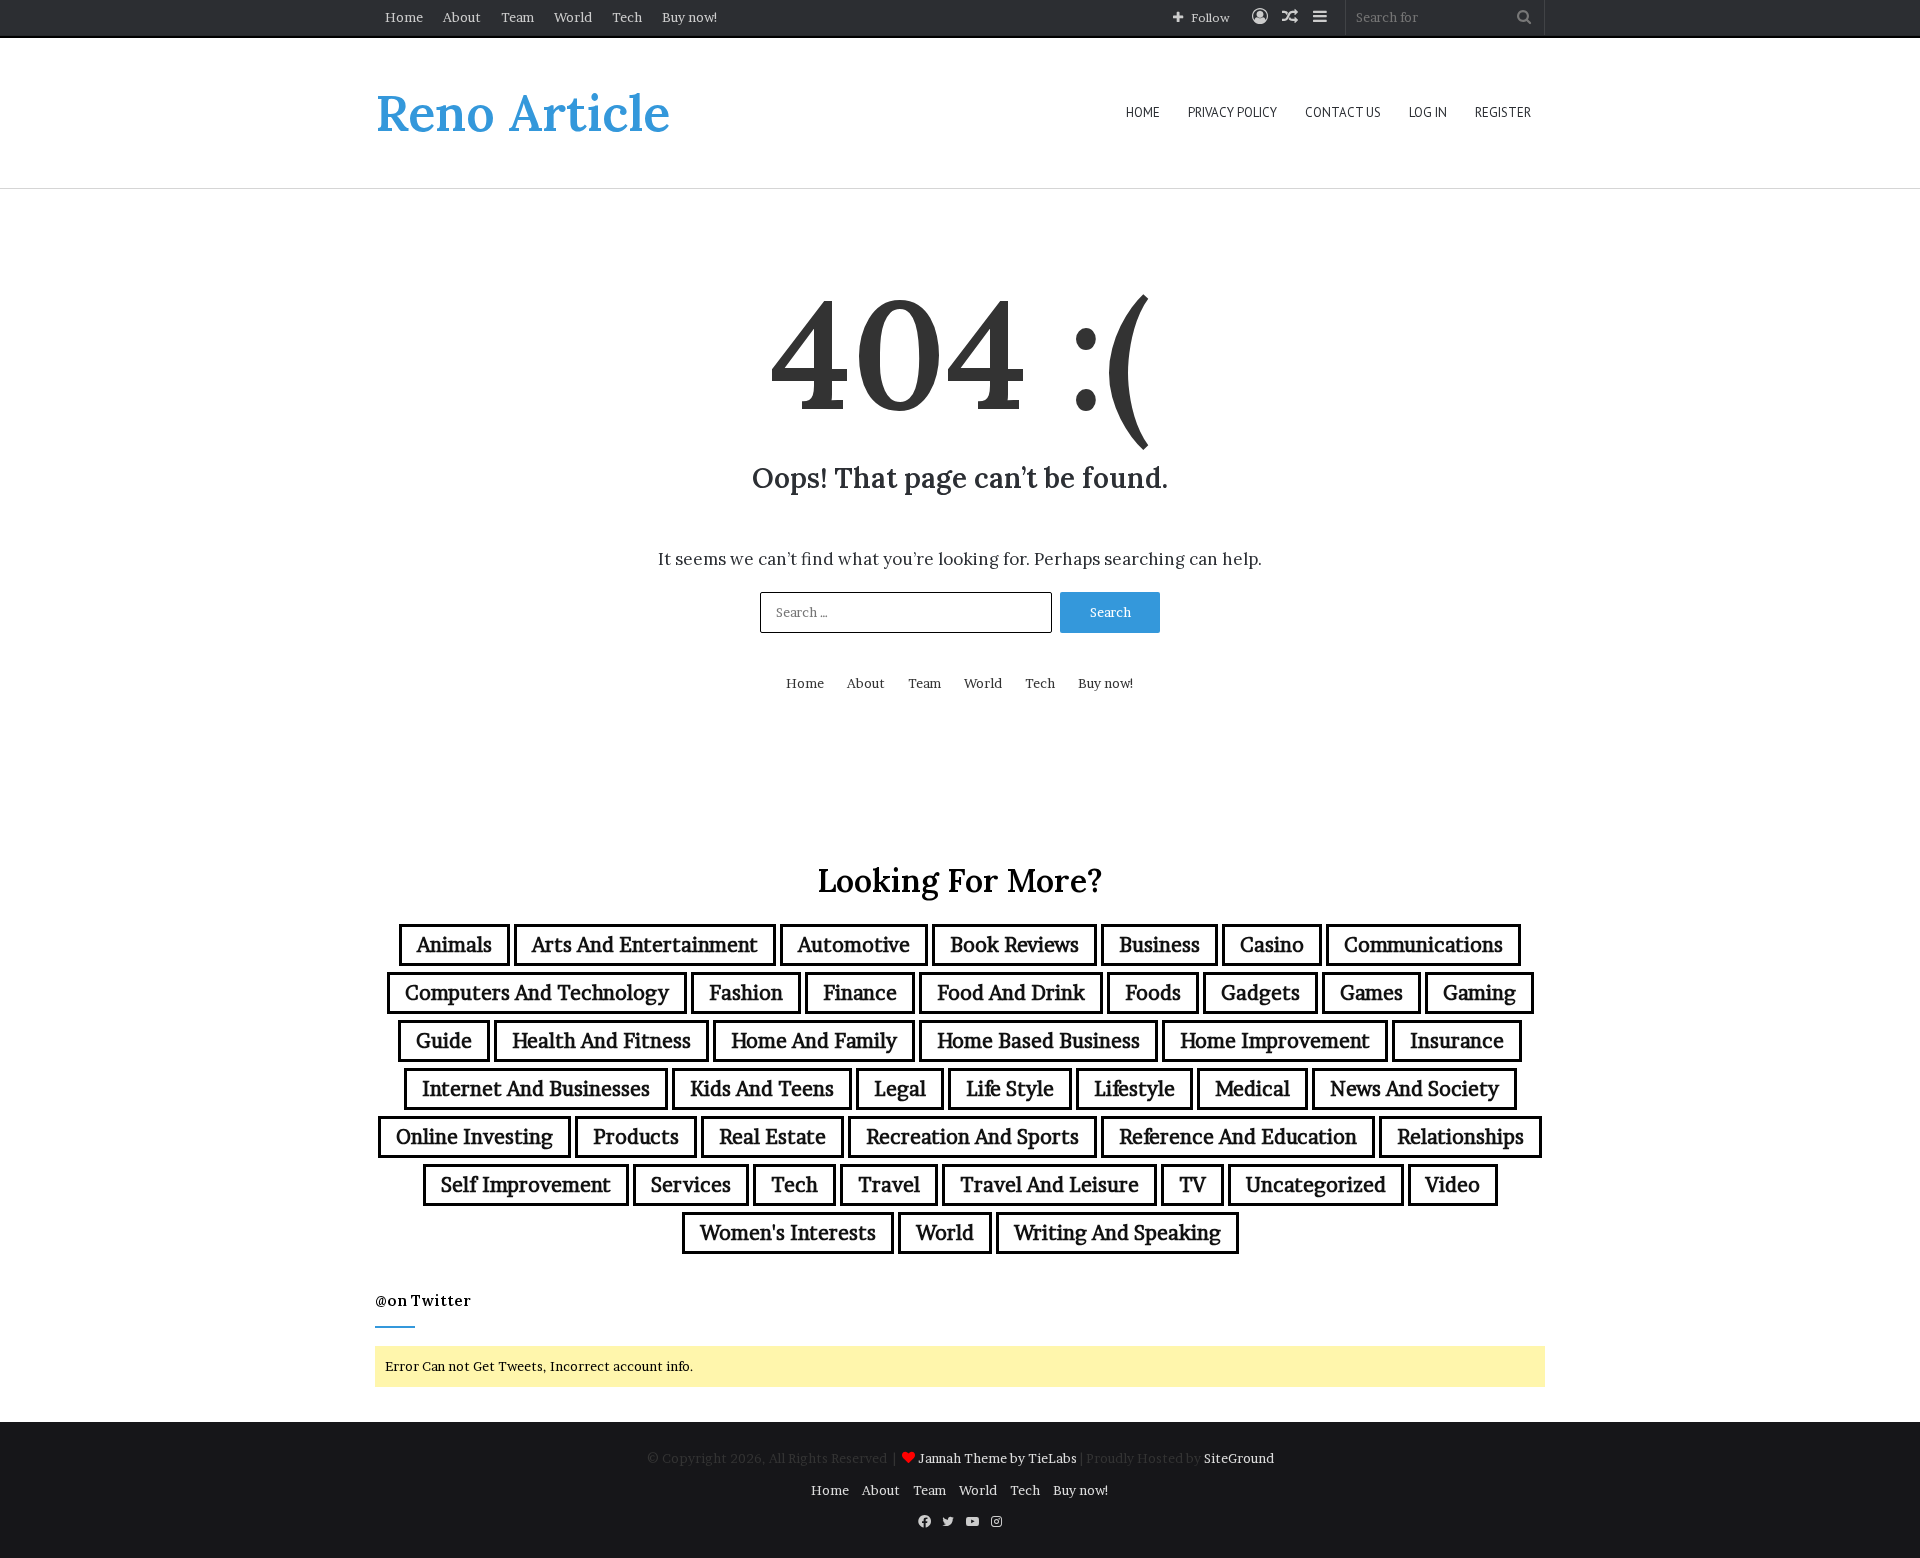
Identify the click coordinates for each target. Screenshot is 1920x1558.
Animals (454, 945)
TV (1192, 1185)
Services (691, 1185)
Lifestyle (1134, 1089)
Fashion (746, 993)
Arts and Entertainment (645, 945)
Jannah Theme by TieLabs (997, 1458)
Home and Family (814, 1041)
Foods (1153, 993)
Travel (889, 1185)
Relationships (1460, 1137)
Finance (860, 993)
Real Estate (772, 1137)
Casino (1272, 945)
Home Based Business (1038, 1041)
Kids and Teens (762, 1089)
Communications (1423, 945)
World (573, 17)
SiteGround (1239, 1458)
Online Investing (474, 1137)
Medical (1252, 1089)
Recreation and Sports (972, 1137)
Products (636, 1137)
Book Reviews (1014, 945)
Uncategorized (1316, 1185)
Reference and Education (1238, 1137)
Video (1453, 1185)
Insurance (1457, 1041)
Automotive (854, 945)
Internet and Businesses (536, 1089)
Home (404, 17)
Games (1371, 993)
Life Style (1010, 1089)
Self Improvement (526, 1185)
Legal (900, 1089)
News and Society (1414, 1089)
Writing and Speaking (1117, 1233)
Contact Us (1343, 112)
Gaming (1479, 993)
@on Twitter (423, 1300)
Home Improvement (1275, 1041)
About (462, 17)
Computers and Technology (537, 993)
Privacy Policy (1232, 112)
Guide (444, 1041)
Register (1503, 112)
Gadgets (1260, 993)
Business (1159, 945)
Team (517, 17)
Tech (627, 17)
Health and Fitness (601, 1041)
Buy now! (690, 17)
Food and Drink (1011, 993)
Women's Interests (788, 1233)
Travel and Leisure (1049, 1185)
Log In (1428, 112)
